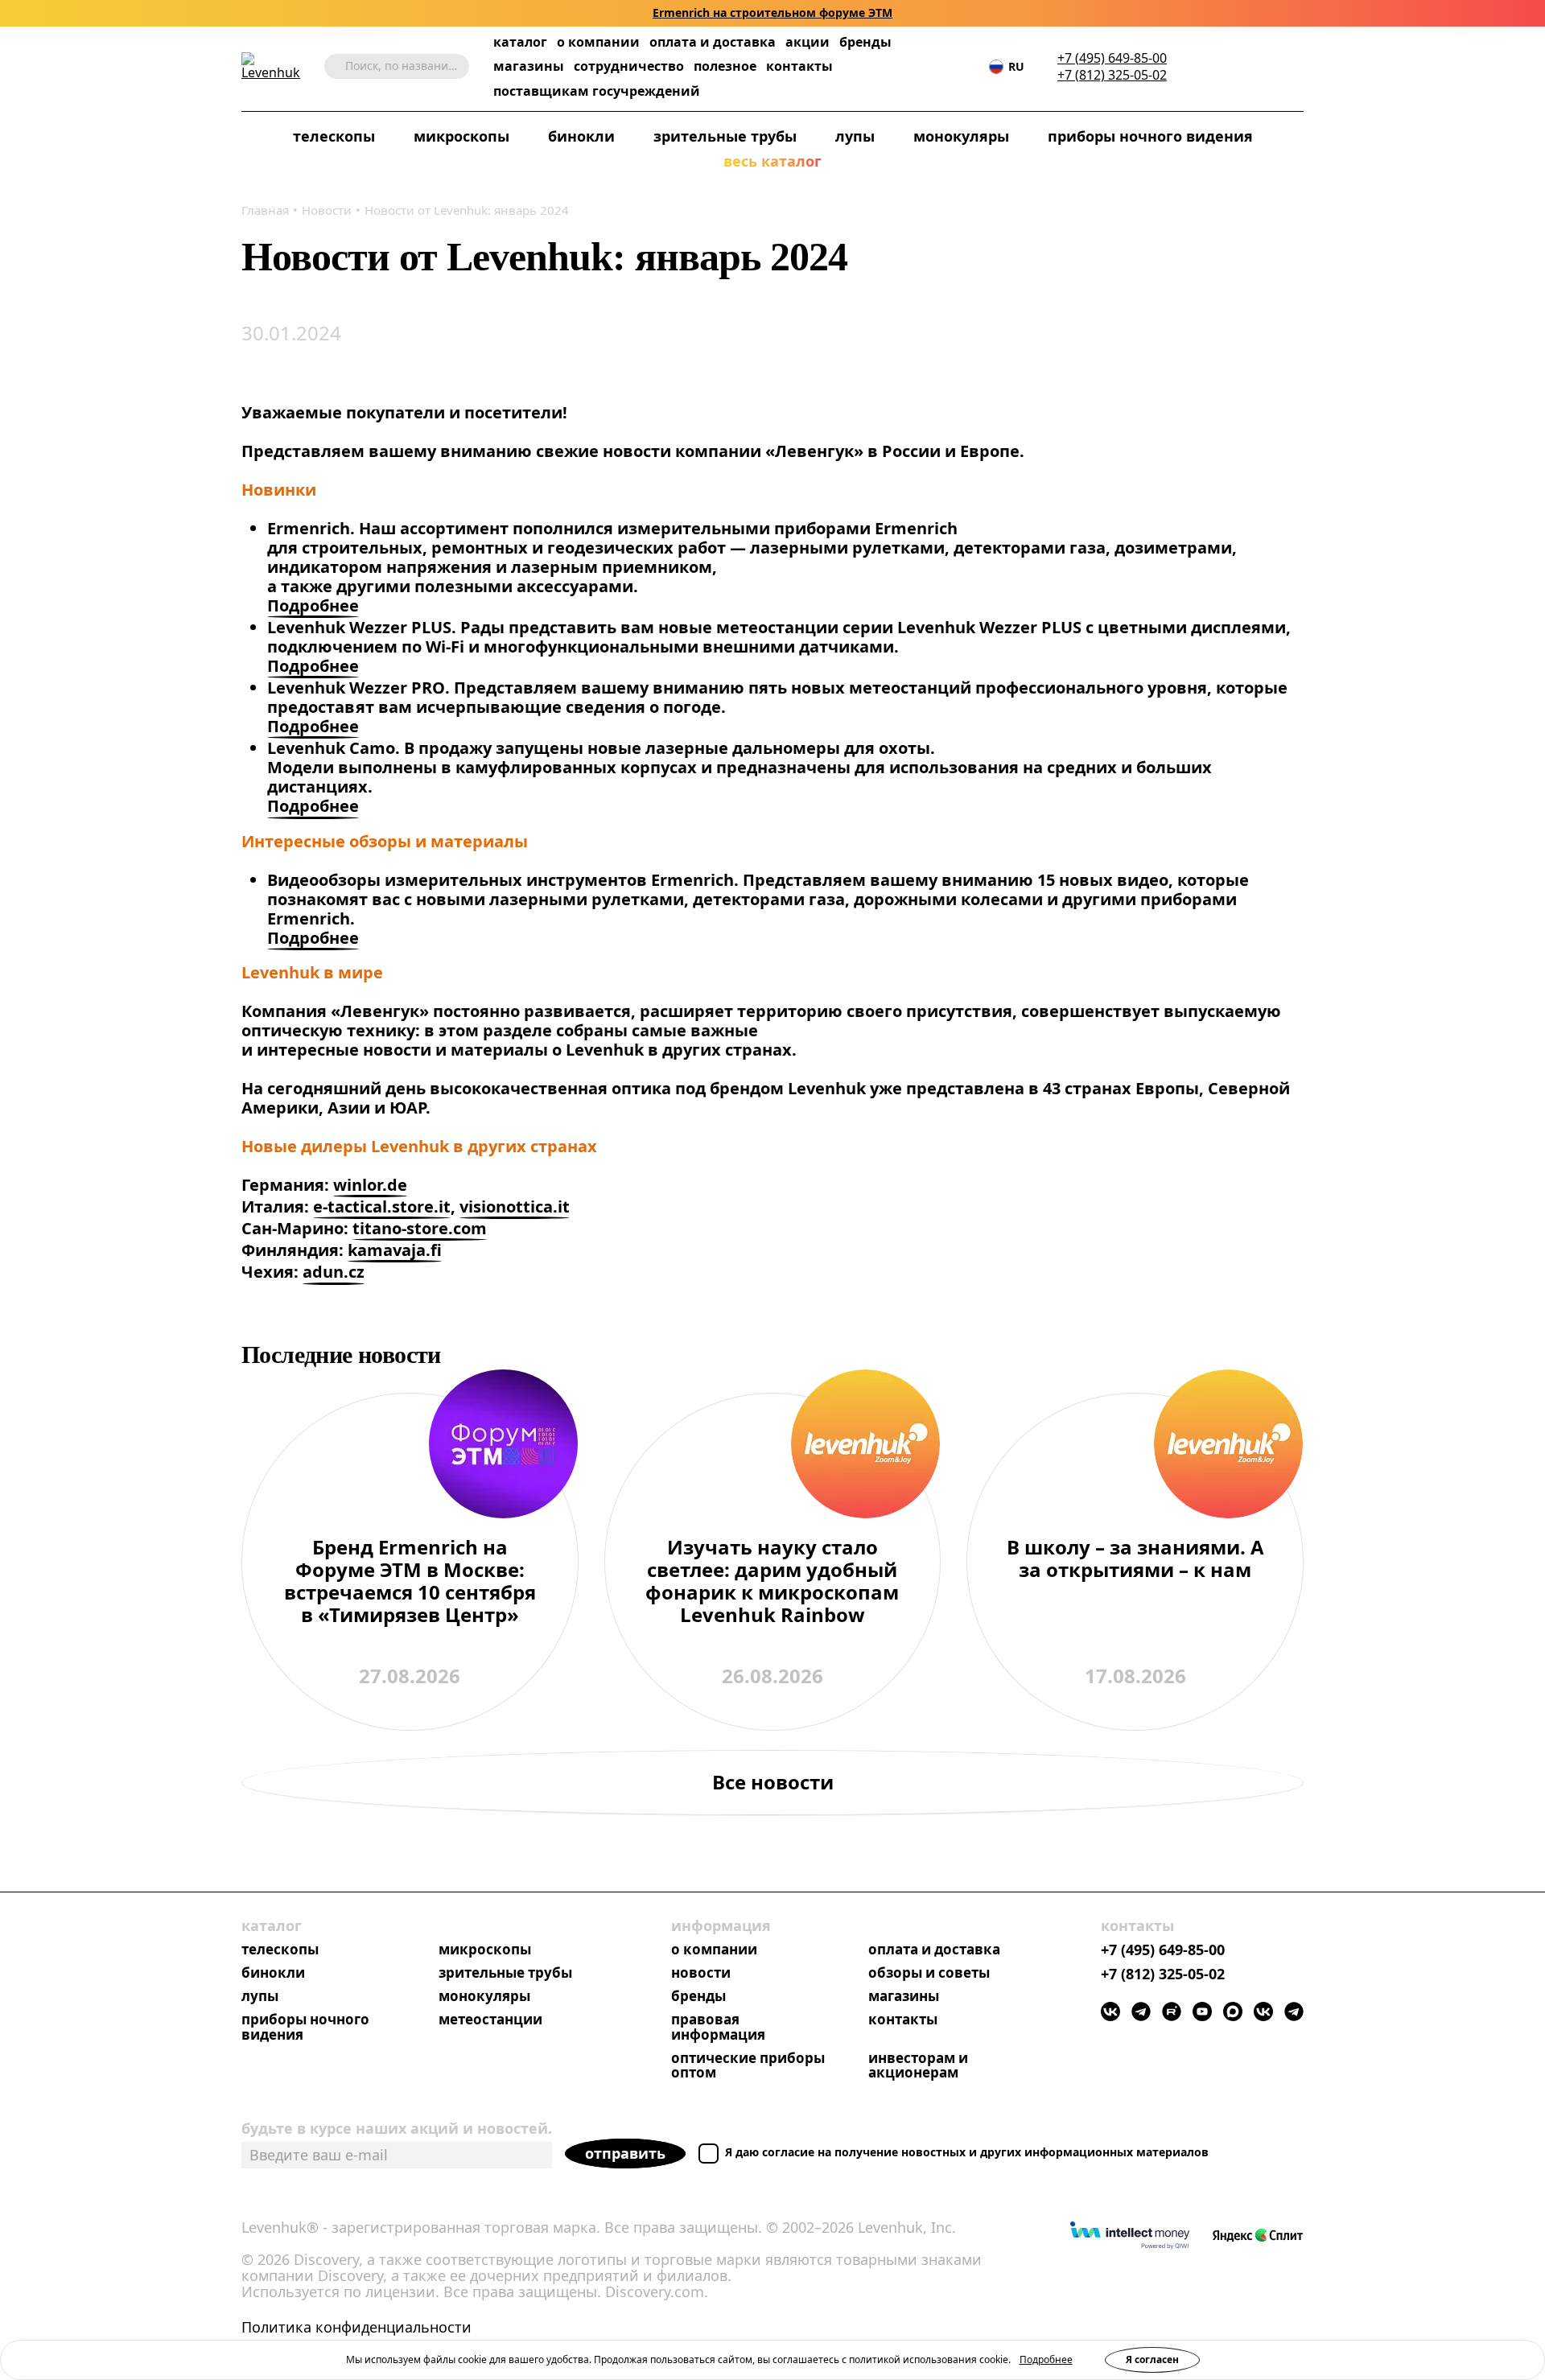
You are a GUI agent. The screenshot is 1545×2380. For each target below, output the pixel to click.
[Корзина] (1271, 67)
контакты (799, 66)
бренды (865, 42)
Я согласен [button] (1152, 2359)
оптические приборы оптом (748, 2066)
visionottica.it (515, 1207)
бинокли (581, 137)
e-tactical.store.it (382, 1207)
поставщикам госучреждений (597, 91)
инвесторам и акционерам (918, 2066)
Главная (265, 210)
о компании (598, 42)
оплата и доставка (713, 42)
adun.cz (334, 1272)
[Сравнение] (1246, 66)
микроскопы (461, 137)
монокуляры (961, 137)
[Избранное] (1222, 66)
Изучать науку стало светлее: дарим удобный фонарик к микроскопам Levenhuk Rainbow (772, 1582)
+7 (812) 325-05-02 (1112, 75)
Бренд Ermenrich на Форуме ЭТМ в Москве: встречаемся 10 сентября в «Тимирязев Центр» (410, 1582)
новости (701, 1973)
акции (808, 42)
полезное (725, 66)
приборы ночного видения (1150, 137)
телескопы (334, 137)
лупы (855, 137)
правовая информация (718, 2028)
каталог (520, 42)
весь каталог (772, 162)
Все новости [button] (773, 1782)
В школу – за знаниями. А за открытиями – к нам (1135, 1559)
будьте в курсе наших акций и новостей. (397, 2128)
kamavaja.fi (395, 1251)
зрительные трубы (725, 137)
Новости (327, 210)
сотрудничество (629, 66)
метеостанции (490, 2020)
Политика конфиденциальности (356, 2328)
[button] (1198, 66)
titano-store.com (420, 1229)
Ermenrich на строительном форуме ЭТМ (772, 13)
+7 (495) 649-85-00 (1112, 58)
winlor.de (370, 1186)
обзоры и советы (929, 1973)
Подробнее (313, 606)
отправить (625, 2153)
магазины (529, 66)
